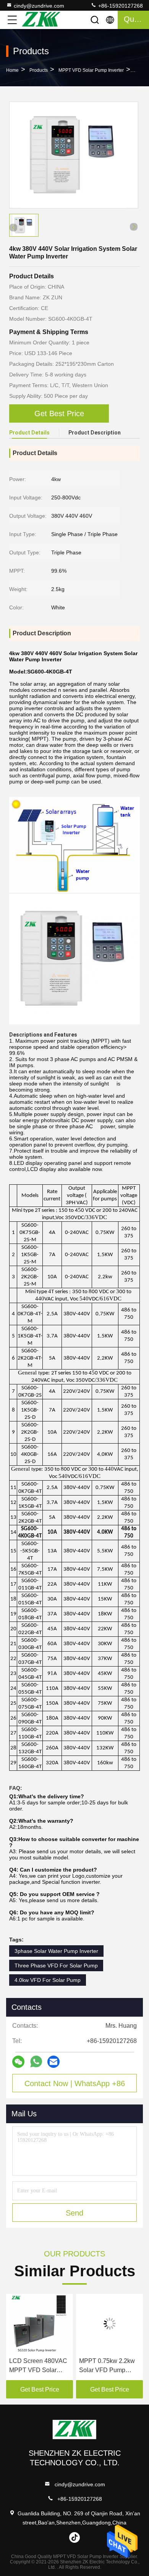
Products (39, 70)
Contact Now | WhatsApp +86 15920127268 (75, 2086)
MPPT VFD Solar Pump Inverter (91, 70)
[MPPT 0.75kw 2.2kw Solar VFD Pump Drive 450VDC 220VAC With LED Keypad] (109, 2324)
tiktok (74, 2537)
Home (12, 70)
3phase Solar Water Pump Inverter (56, 1951)
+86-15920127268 (120, 6)
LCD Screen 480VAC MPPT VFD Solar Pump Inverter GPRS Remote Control (38, 2366)
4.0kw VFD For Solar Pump (48, 1980)
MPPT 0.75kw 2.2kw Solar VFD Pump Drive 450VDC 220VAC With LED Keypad (107, 2366)
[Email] (53, 2062)
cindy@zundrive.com (39, 6)
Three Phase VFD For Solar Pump (56, 1966)
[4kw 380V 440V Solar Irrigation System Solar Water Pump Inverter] (74, 155)
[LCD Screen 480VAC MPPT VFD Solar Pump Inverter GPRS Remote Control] (40, 2324)
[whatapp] (36, 2062)
